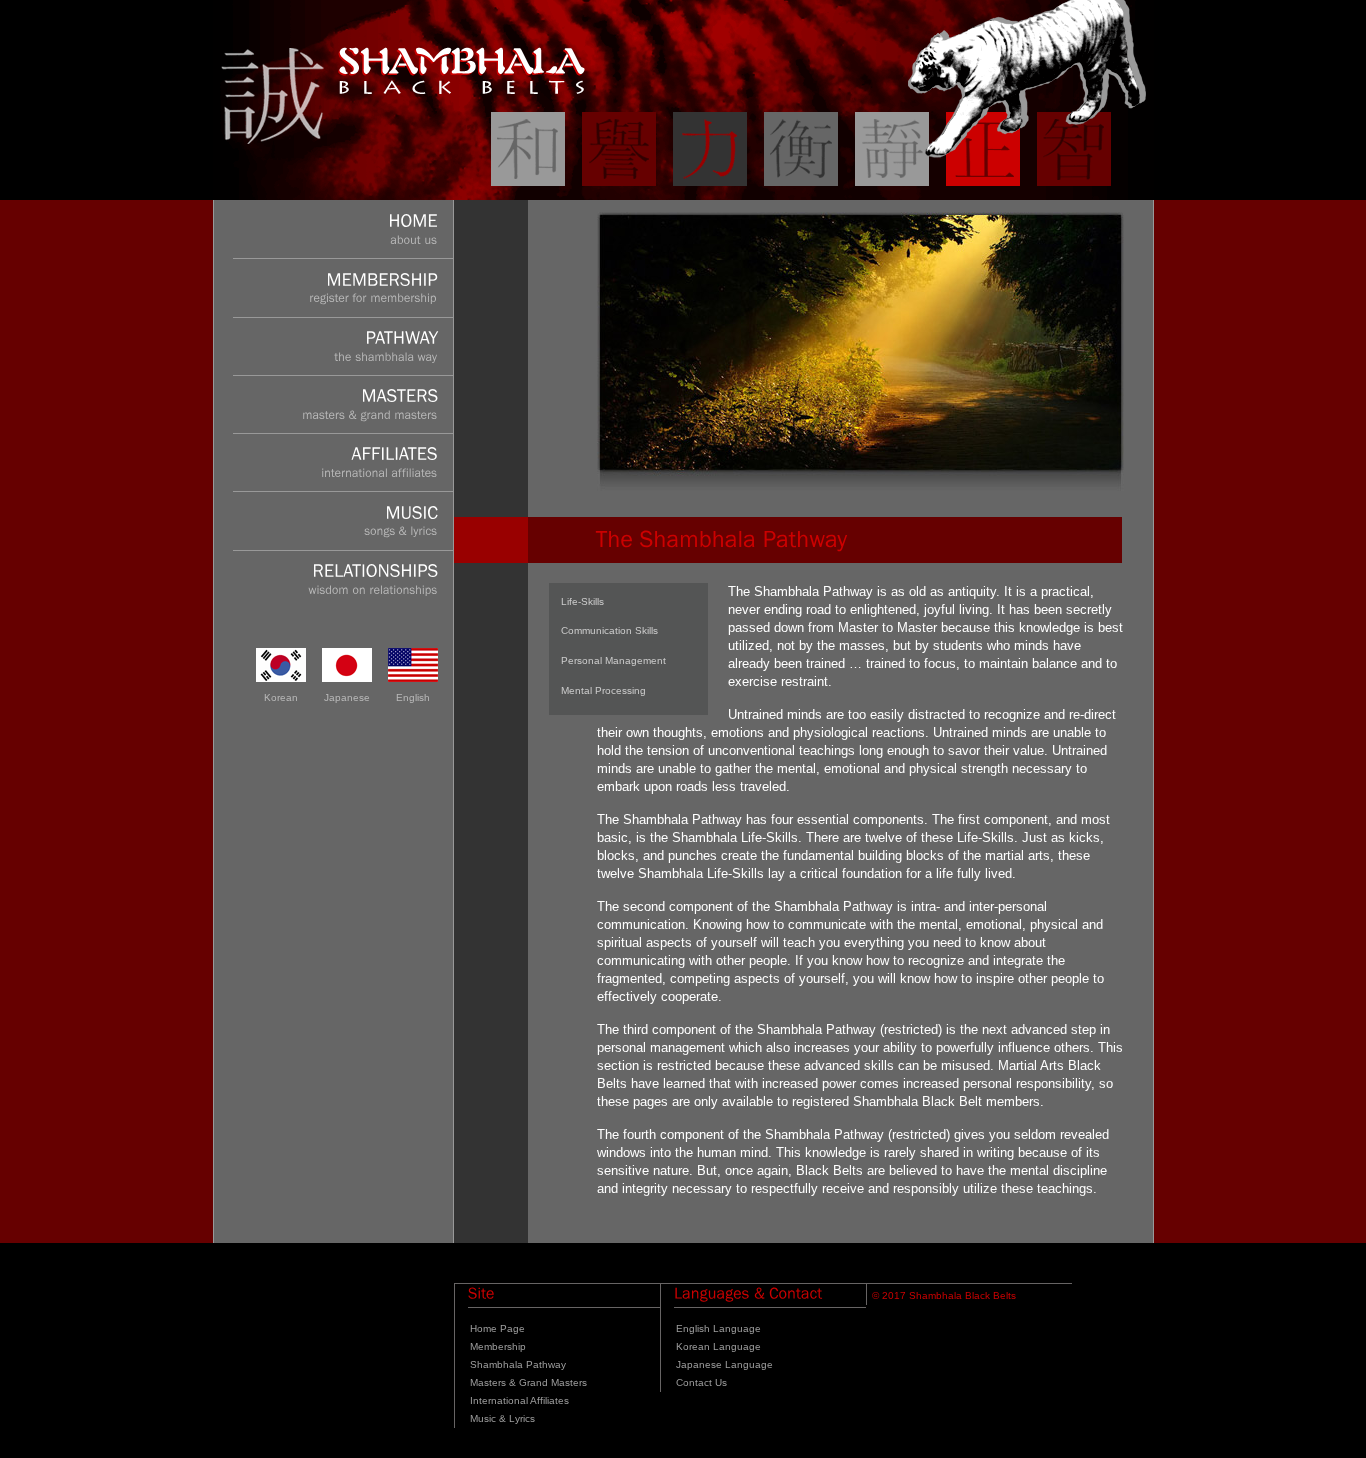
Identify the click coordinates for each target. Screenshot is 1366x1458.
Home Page (497, 1328)
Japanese (347, 697)
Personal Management (613, 660)
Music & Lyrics (502, 1418)
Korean (281, 697)
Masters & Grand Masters (528, 1382)
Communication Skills (609, 630)
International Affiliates (519, 1400)
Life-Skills (582, 601)
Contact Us (701, 1382)
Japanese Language (724, 1364)
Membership (498, 1346)
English (413, 697)
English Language (718, 1328)
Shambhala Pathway (518, 1364)
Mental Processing (603, 690)
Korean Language (718, 1346)
